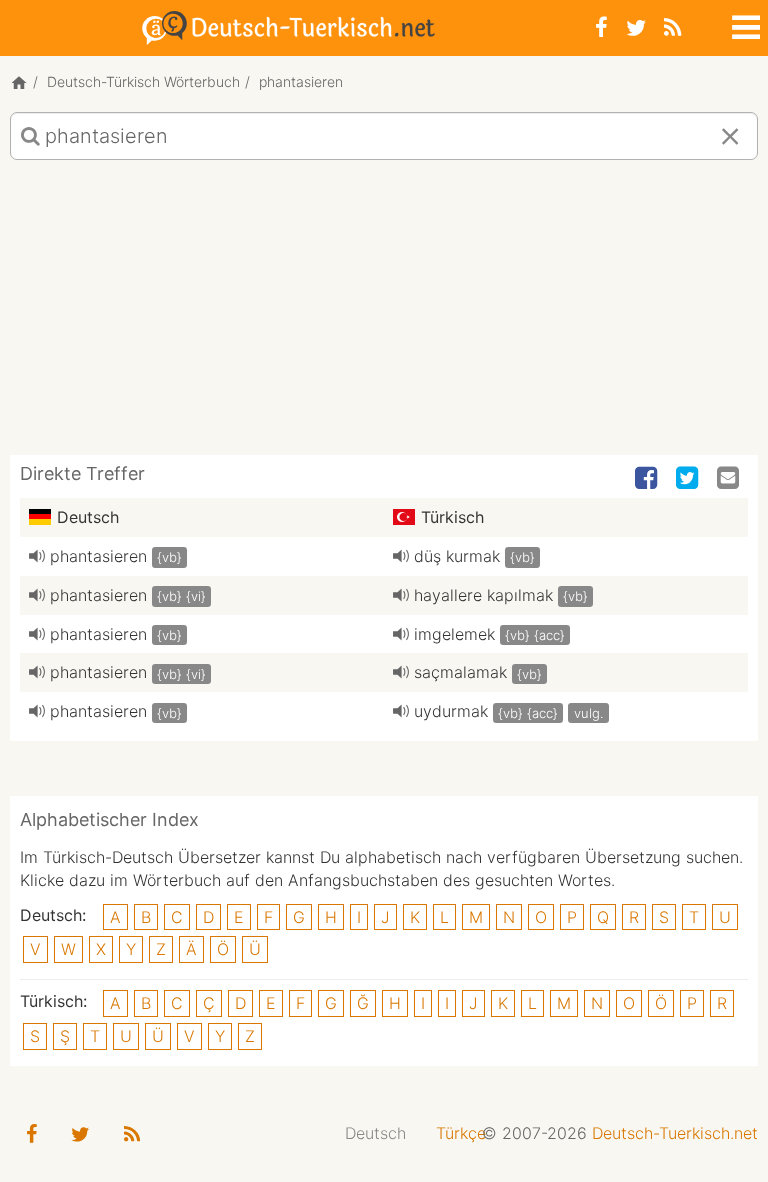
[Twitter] (636, 27)
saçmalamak (460, 672)
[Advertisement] (384, 315)
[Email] (730, 479)
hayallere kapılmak (483, 595)
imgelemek (454, 634)
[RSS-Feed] (672, 27)
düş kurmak (457, 556)
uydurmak (451, 711)
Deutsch (375, 1133)
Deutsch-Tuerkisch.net (675, 1133)
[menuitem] (375, 1133)
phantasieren (98, 556)
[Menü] (744, 24)
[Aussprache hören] (37, 556)
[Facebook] (601, 27)
